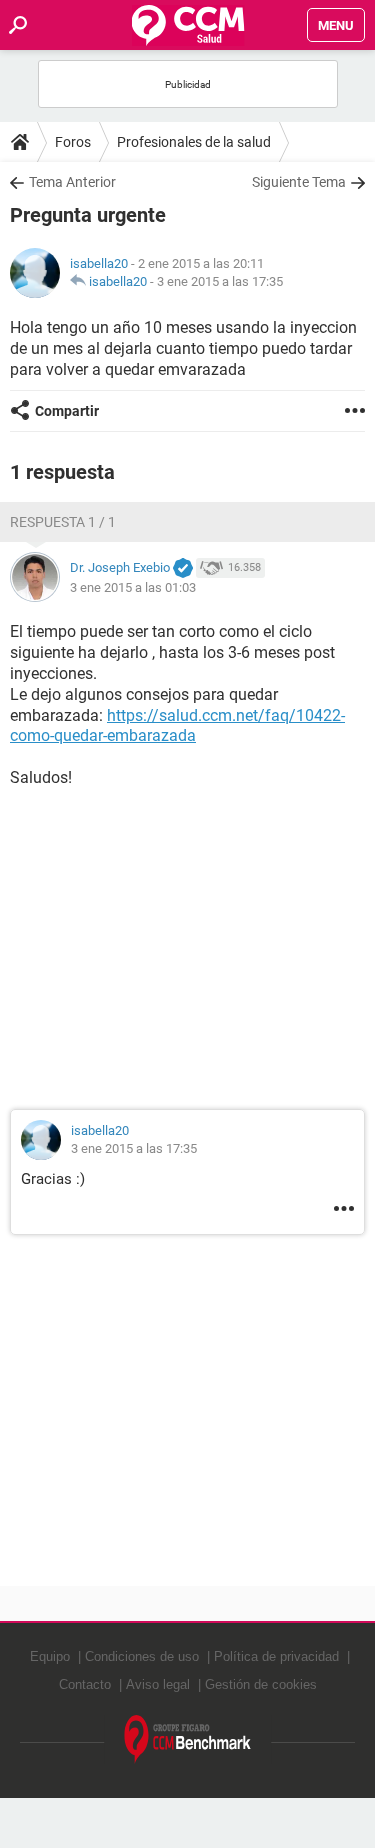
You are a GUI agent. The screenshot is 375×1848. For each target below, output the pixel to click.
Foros (73, 142)
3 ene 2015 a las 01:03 (133, 587)
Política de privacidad (276, 1656)
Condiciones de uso (142, 1656)
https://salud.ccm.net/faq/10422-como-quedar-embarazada (177, 726)
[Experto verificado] (183, 569)
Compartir (67, 411)
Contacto (85, 1684)
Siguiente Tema (299, 182)
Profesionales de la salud (194, 142)
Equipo (50, 1656)
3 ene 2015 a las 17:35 (220, 281)
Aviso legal (158, 1684)
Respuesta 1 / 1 (63, 522)
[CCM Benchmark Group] (188, 1739)
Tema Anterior (72, 182)
